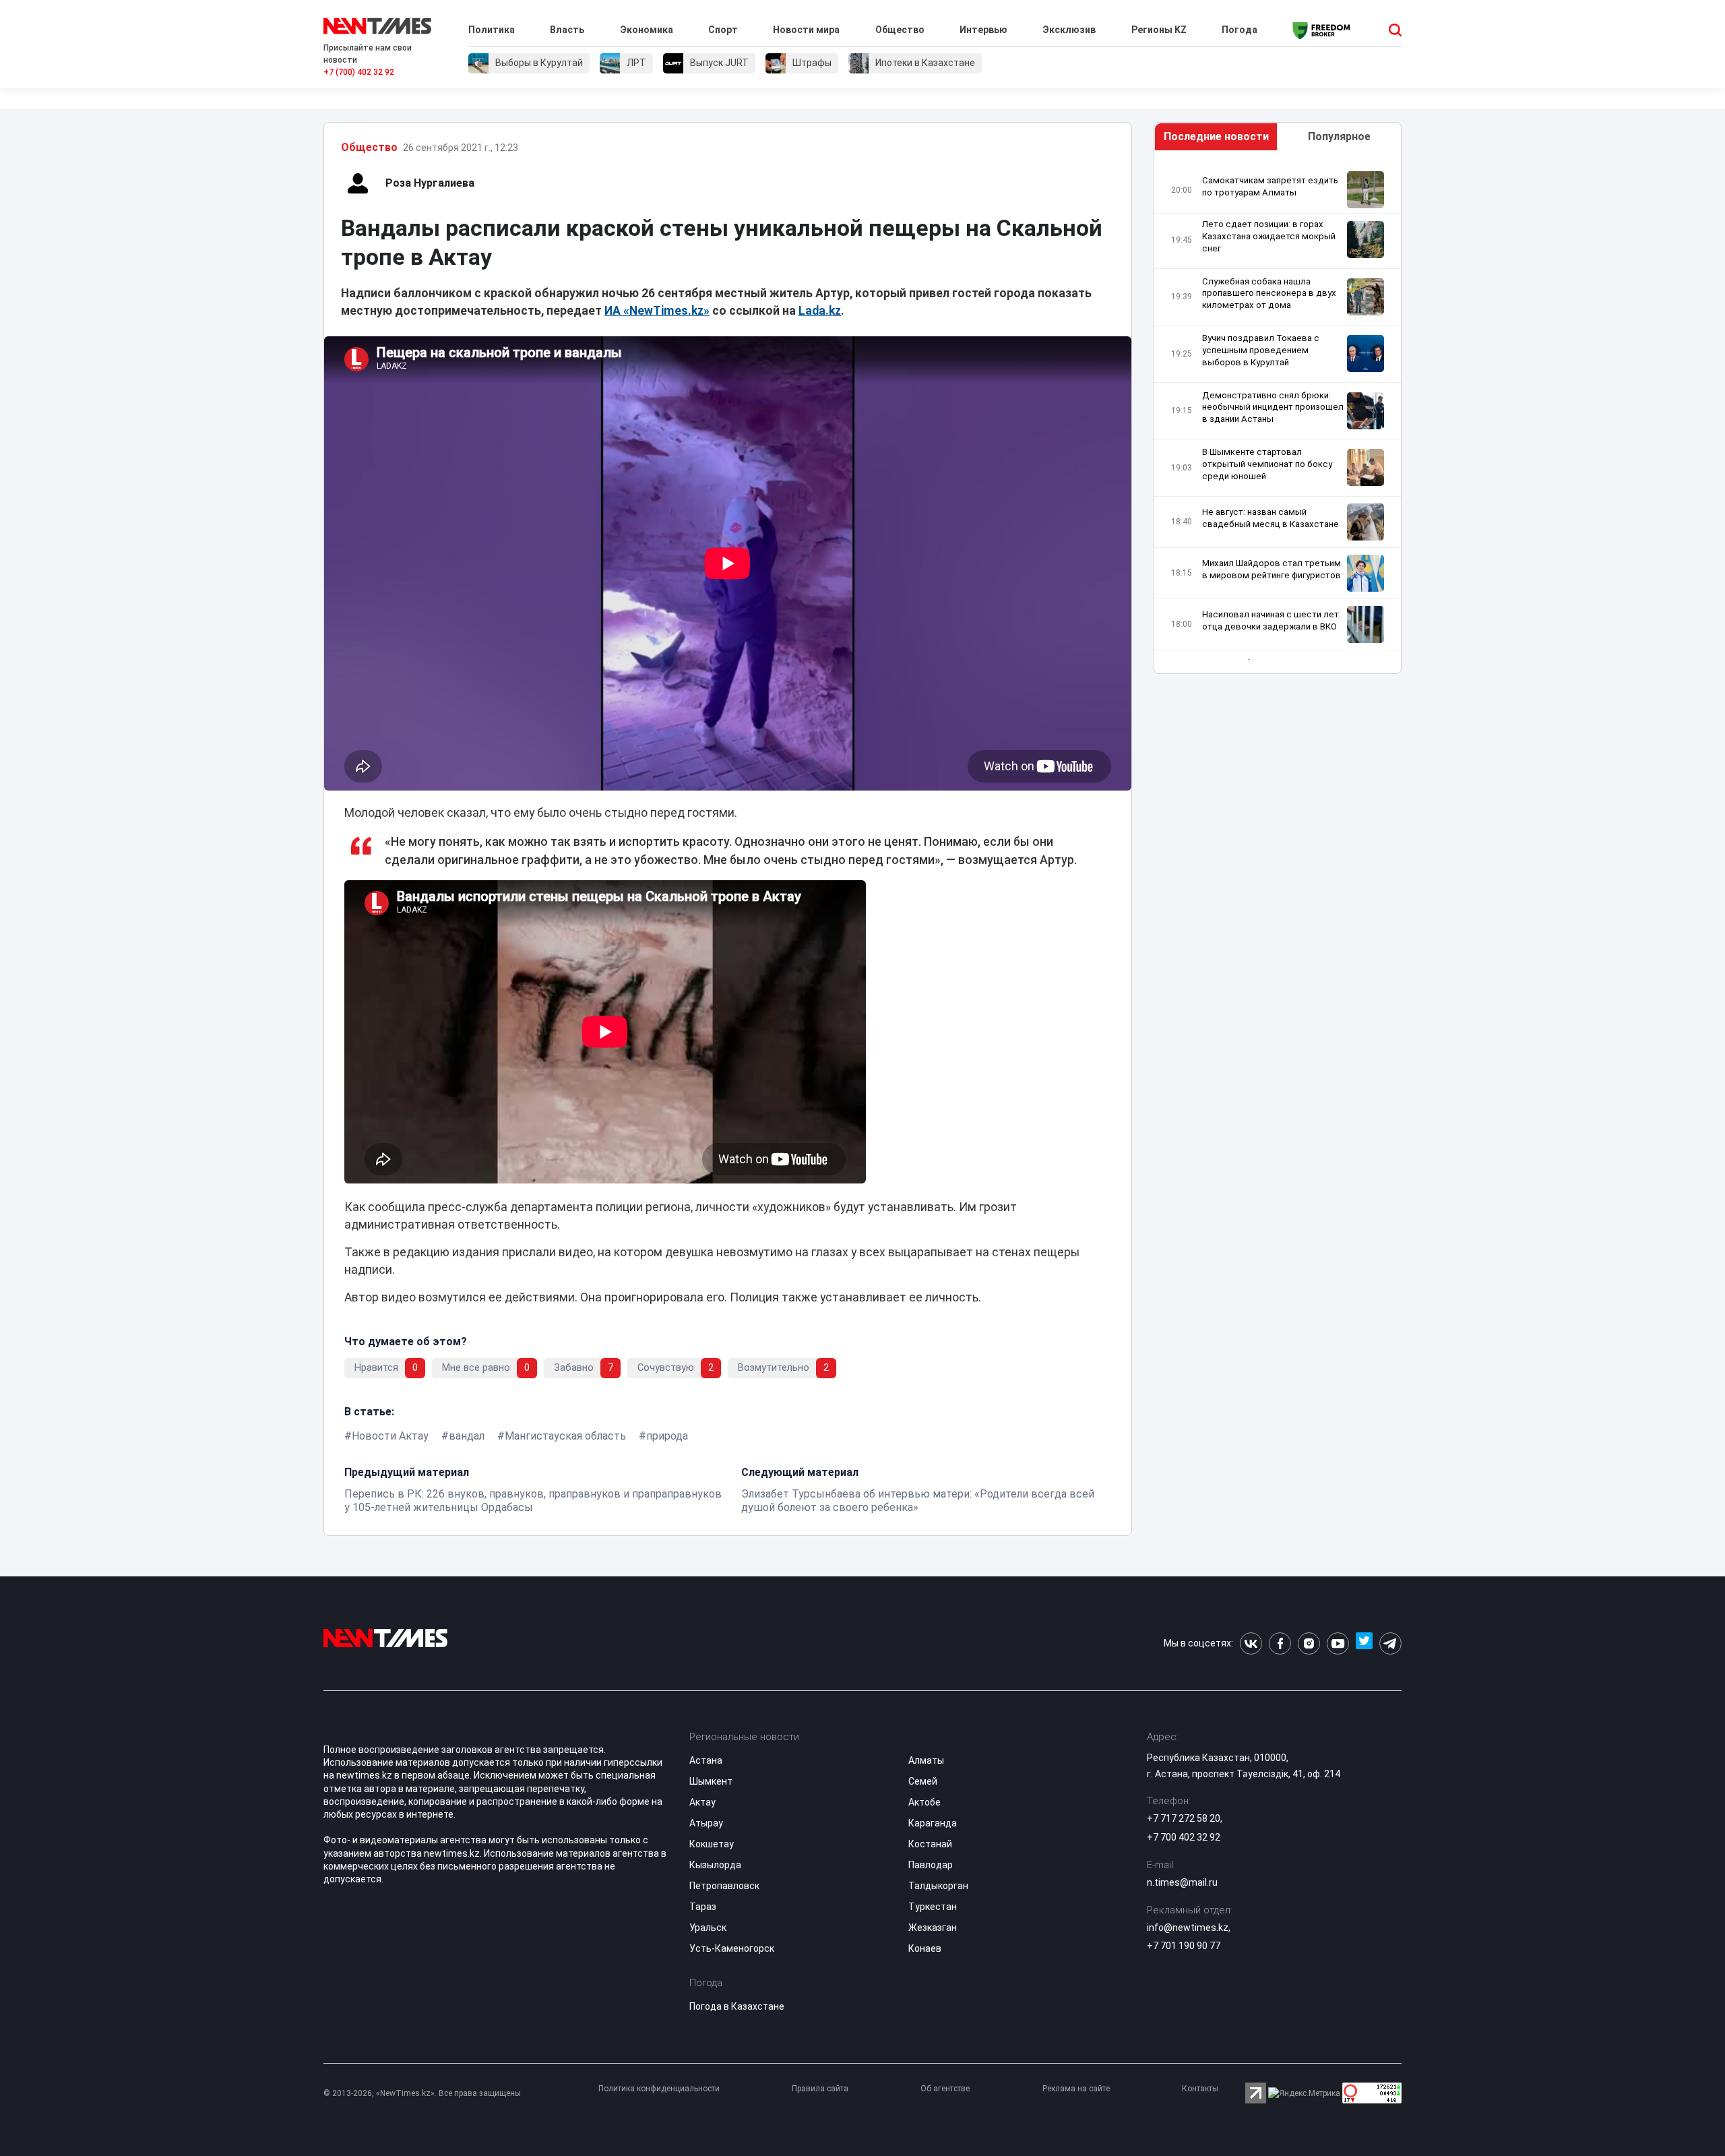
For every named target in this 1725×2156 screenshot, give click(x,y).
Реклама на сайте (1076, 2089)
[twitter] (1364, 1643)
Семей (923, 1781)
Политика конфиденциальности (659, 2089)
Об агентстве (945, 2089)
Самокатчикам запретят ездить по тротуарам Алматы (1270, 186)
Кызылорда (715, 1865)
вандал (467, 1436)
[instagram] (1309, 1643)
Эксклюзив (1069, 30)
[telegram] (1390, 1643)
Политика (492, 30)
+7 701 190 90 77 (1184, 1946)
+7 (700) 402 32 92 (359, 72)
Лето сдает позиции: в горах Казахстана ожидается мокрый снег (1269, 236)
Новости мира (806, 30)
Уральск (708, 1928)
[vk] (1251, 1643)
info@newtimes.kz (1188, 1928)
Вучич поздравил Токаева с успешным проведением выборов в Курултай (1261, 350)
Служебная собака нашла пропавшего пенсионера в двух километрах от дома (1269, 294)
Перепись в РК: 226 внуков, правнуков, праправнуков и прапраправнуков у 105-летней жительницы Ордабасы (533, 1501)
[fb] (1280, 1643)
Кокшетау (712, 1844)
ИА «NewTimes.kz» (657, 311)
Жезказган (933, 1928)
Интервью (983, 30)
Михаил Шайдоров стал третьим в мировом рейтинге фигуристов (1272, 569)
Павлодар (931, 1865)
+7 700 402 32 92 (1184, 1837)
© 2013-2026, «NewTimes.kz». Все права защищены (422, 2093)
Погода (1240, 30)
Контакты (1200, 2089)
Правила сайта (820, 2089)
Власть (567, 30)
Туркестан (933, 1907)
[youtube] (1338, 1643)
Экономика (647, 30)
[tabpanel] (1278, 415)
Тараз (703, 1907)
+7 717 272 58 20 (1184, 1818)
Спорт (723, 30)
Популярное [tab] (1339, 136)
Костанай (930, 1844)
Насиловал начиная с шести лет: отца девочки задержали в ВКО (1272, 620)
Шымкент (711, 1781)
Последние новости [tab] (1216, 136)
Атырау (706, 1823)
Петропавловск (724, 1886)
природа (667, 1436)
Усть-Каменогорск (732, 1948)
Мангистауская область (565, 1436)
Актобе (924, 1802)
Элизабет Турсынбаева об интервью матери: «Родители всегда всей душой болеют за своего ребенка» (918, 1501)
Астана (706, 1760)
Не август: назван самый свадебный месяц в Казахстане (1271, 518)
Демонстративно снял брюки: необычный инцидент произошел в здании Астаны (1273, 407)
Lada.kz (820, 311)
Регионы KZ (1159, 30)
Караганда (933, 1823)
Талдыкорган (938, 1886)
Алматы (926, 1760)
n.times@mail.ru (1182, 1882)
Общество (900, 30)
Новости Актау (390, 1436)
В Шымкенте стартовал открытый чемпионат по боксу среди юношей (1267, 464)
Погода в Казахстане (737, 2006)
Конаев (925, 1948)
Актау (702, 1802)
